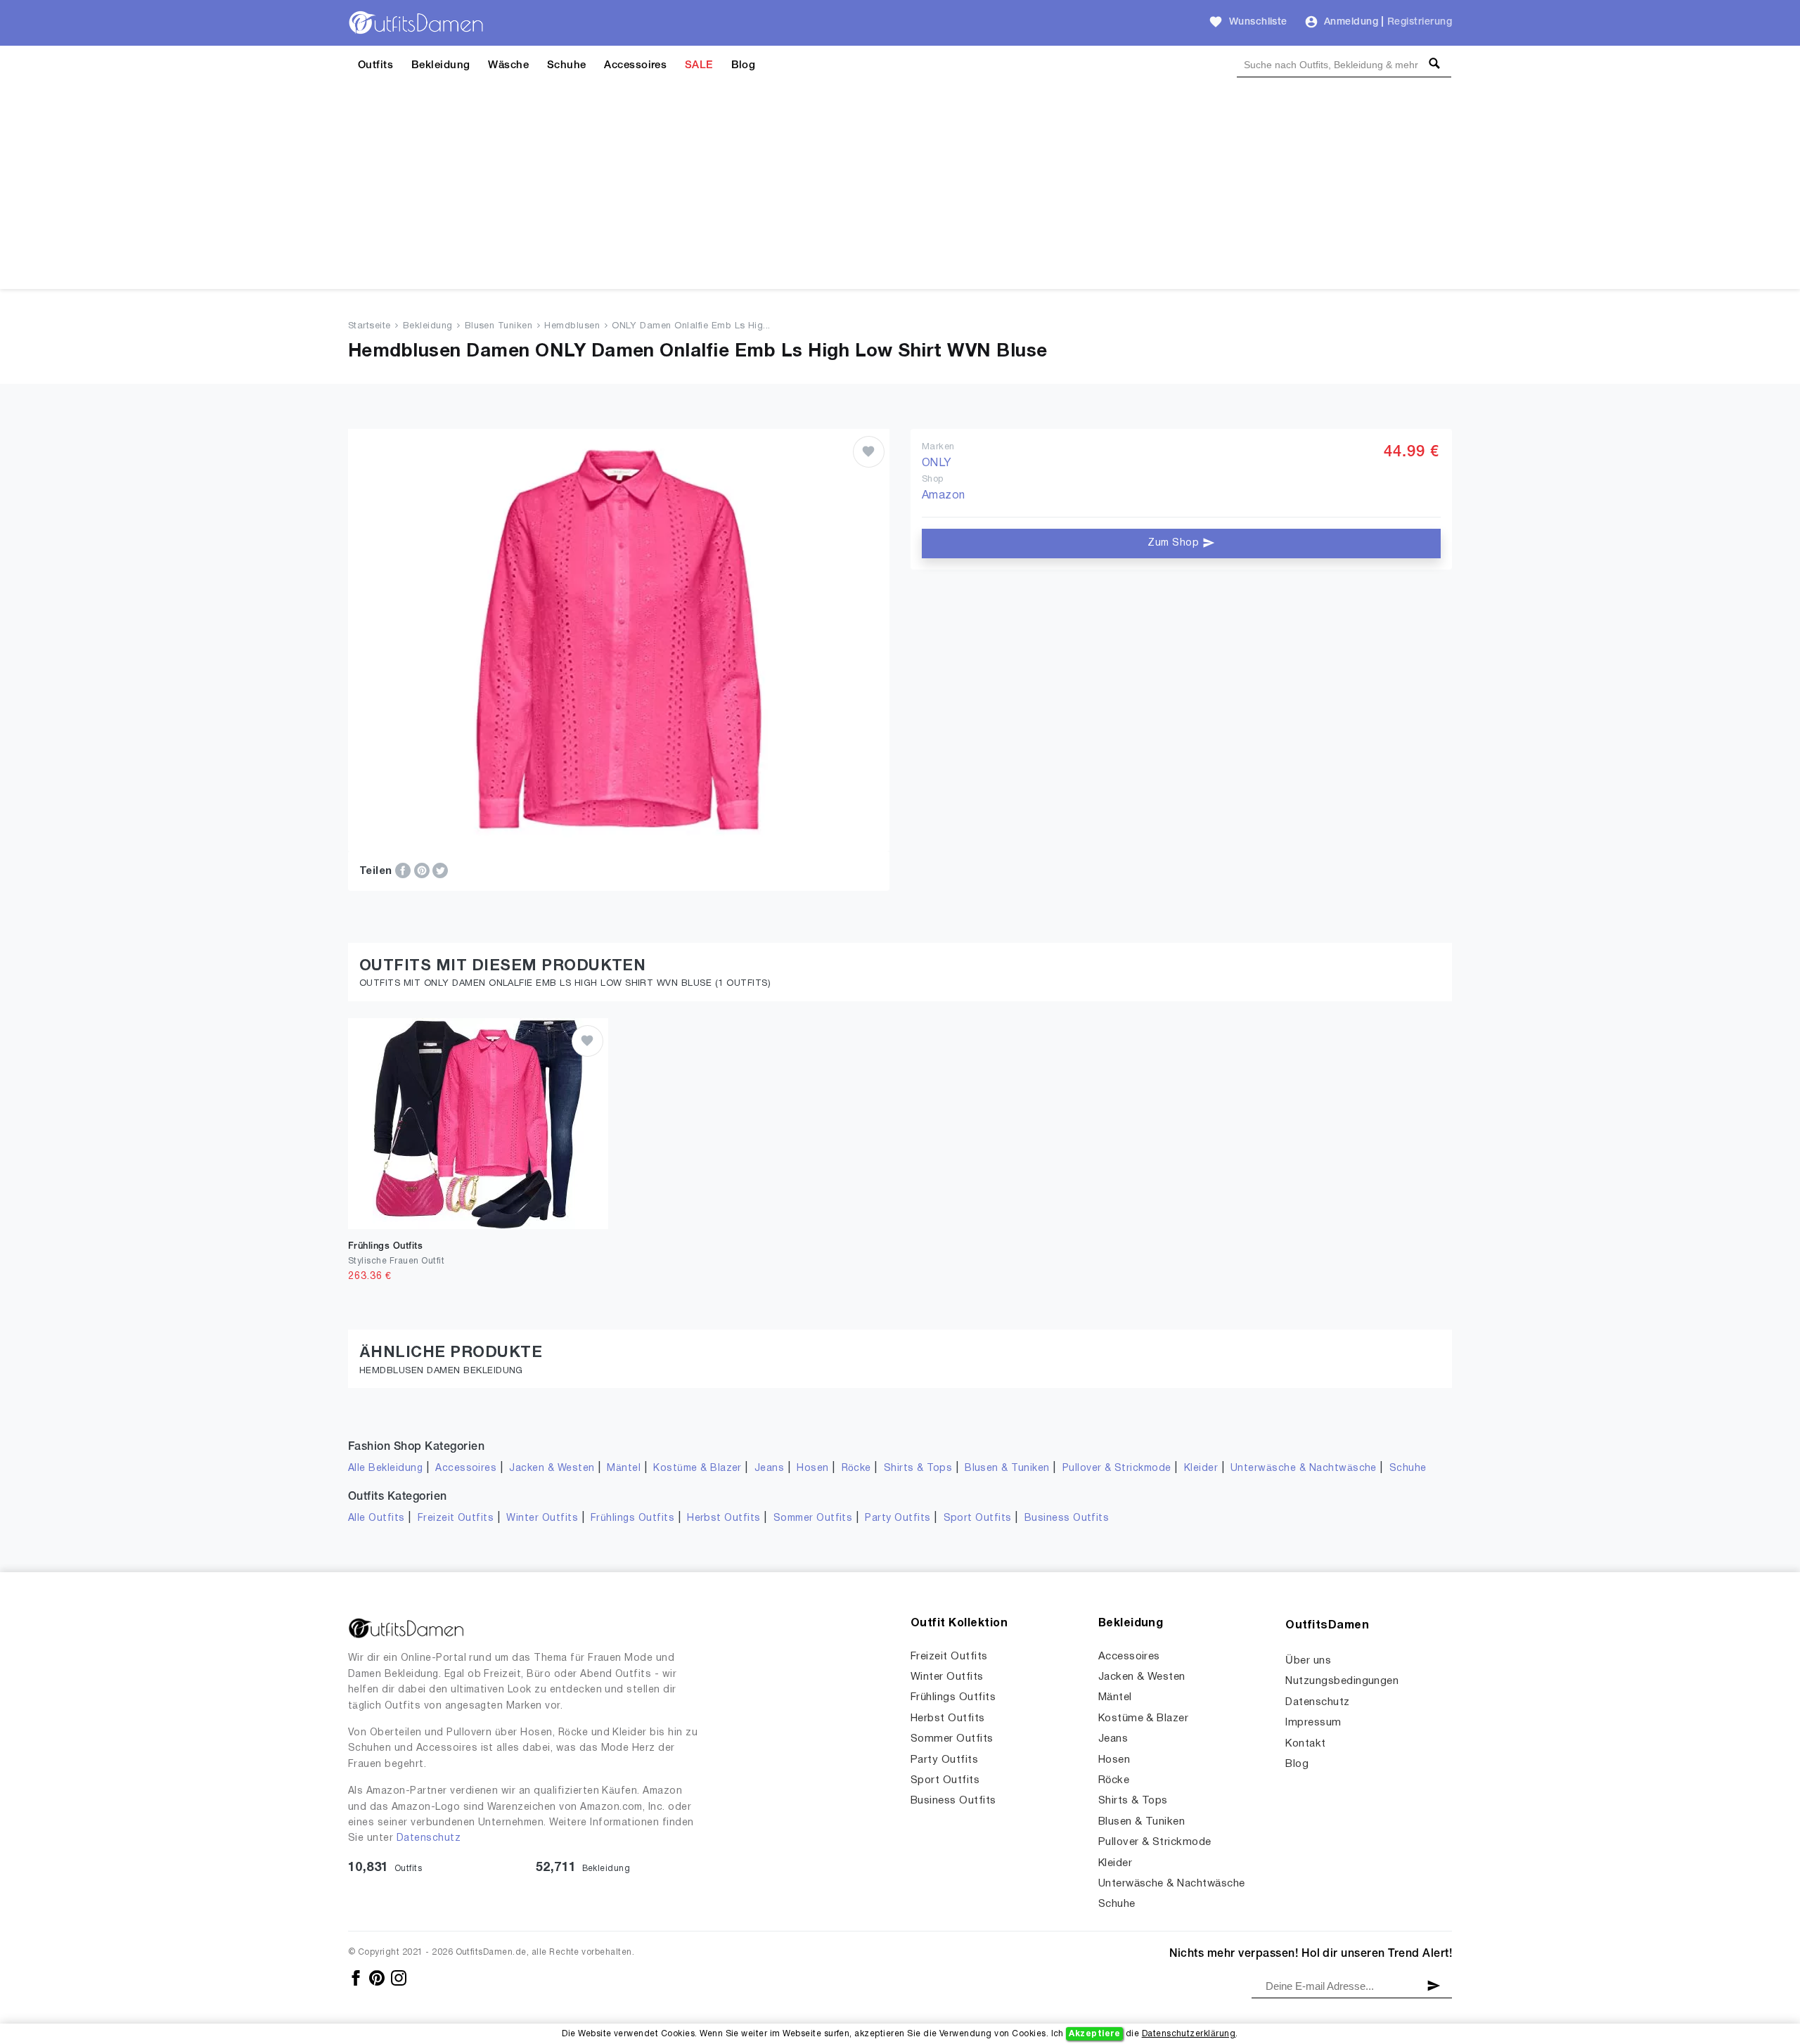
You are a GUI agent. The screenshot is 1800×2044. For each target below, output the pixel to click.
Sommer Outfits (813, 1518)
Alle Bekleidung (385, 1468)
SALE (699, 65)
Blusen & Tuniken (1007, 1468)
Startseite (369, 326)
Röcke (856, 1468)
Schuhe (567, 65)
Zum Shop (1175, 543)
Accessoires (635, 65)
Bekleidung (441, 65)
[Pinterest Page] (378, 1978)
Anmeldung (1351, 22)
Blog (744, 65)
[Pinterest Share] (423, 870)
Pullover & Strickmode (1117, 1468)
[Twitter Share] (440, 870)
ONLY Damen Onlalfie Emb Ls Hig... (691, 326)
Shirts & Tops (918, 1468)
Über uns (1308, 1661)
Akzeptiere (1094, 2034)
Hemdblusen (572, 326)
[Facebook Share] (404, 870)
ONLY (937, 463)
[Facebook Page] (357, 1978)
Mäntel (624, 1468)
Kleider (1201, 1468)
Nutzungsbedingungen (1342, 1681)
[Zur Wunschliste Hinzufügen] (869, 452)
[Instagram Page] (399, 1978)
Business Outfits (1067, 1518)
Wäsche (508, 65)
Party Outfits (898, 1518)
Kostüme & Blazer (697, 1468)
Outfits (375, 65)
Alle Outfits (377, 1518)
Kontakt (1305, 1744)
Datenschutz (429, 1838)
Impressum (1313, 1723)
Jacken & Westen (552, 1468)
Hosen (812, 1468)
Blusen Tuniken (499, 326)
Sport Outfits (978, 1518)
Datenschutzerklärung (1189, 2034)
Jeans (769, 1468)
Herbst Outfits (724, 1518)
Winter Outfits (542, 1518)
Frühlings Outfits (632, 1518)
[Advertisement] (900, 191)
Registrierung (1420, 22)
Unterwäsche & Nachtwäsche (1304, 1468)
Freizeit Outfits (456, 1518)
